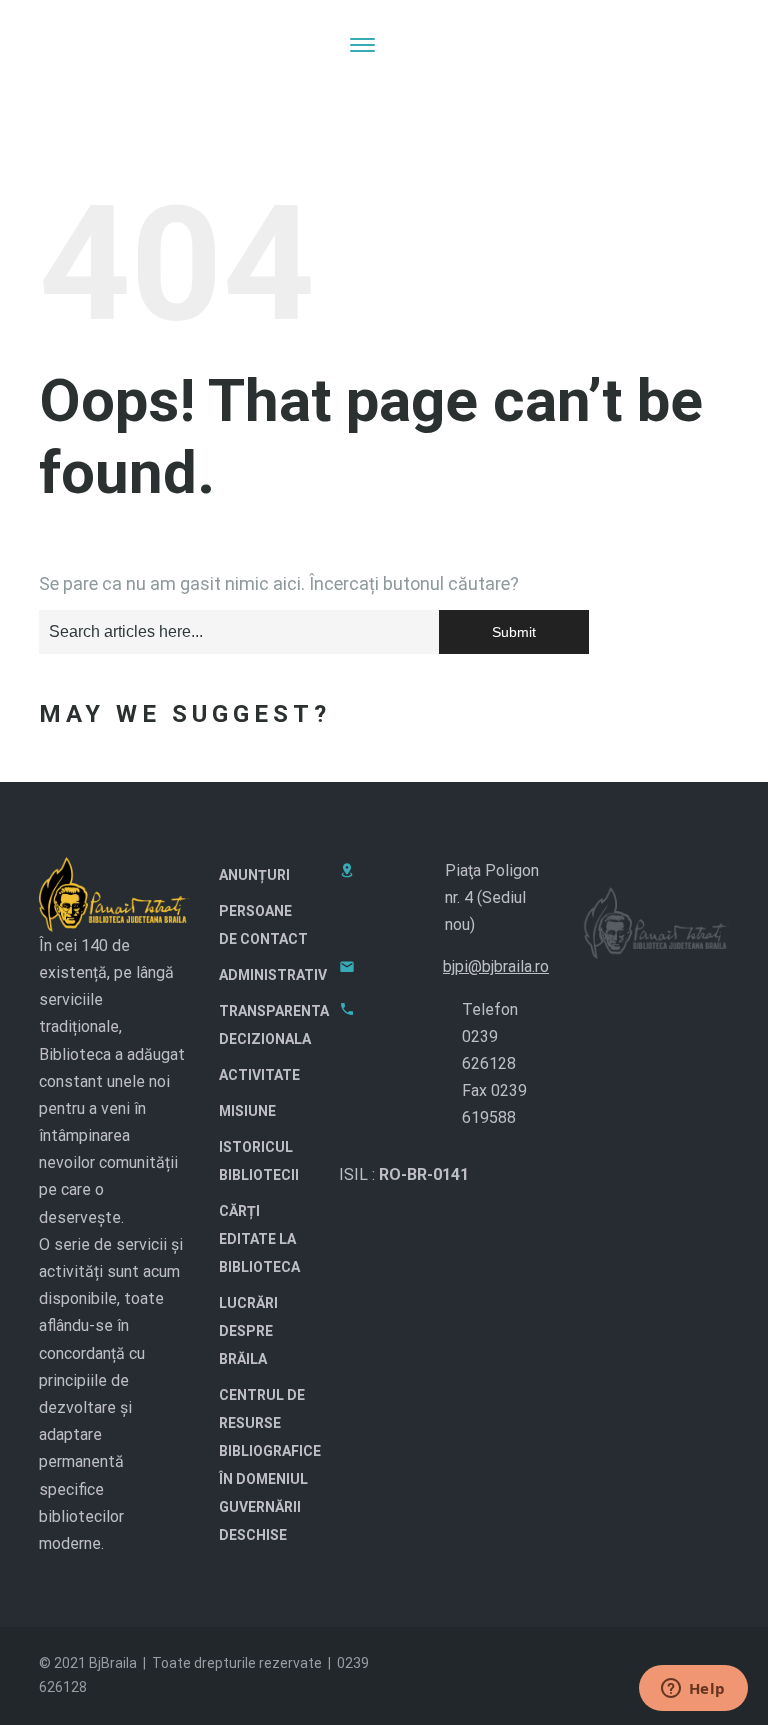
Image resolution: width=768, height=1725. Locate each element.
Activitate (259, 1075)
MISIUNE (247, 1111)
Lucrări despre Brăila (248, 1331)
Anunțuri (254, 875)
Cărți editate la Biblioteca (259, 1239)
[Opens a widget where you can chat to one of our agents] (693, 1690)
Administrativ (273, 975)
